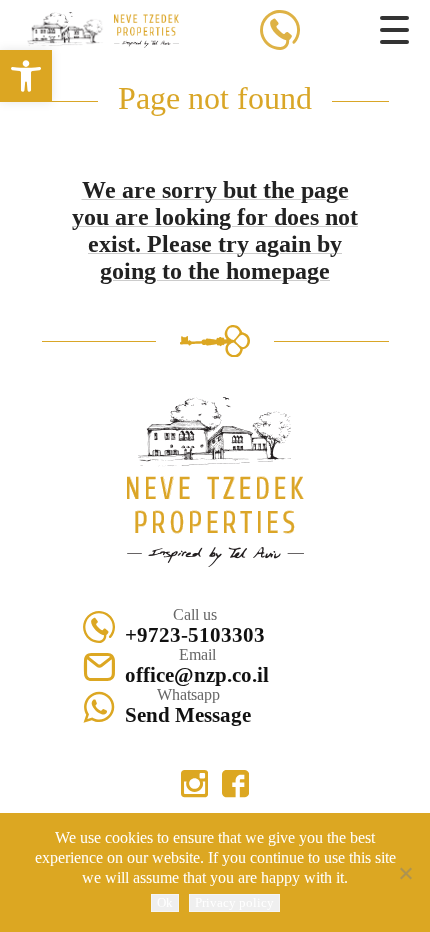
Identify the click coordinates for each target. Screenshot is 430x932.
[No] (405, 873)
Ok (165, 902)
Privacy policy (234, 902)
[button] (26, 76)
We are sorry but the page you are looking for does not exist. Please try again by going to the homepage (215, 230)
